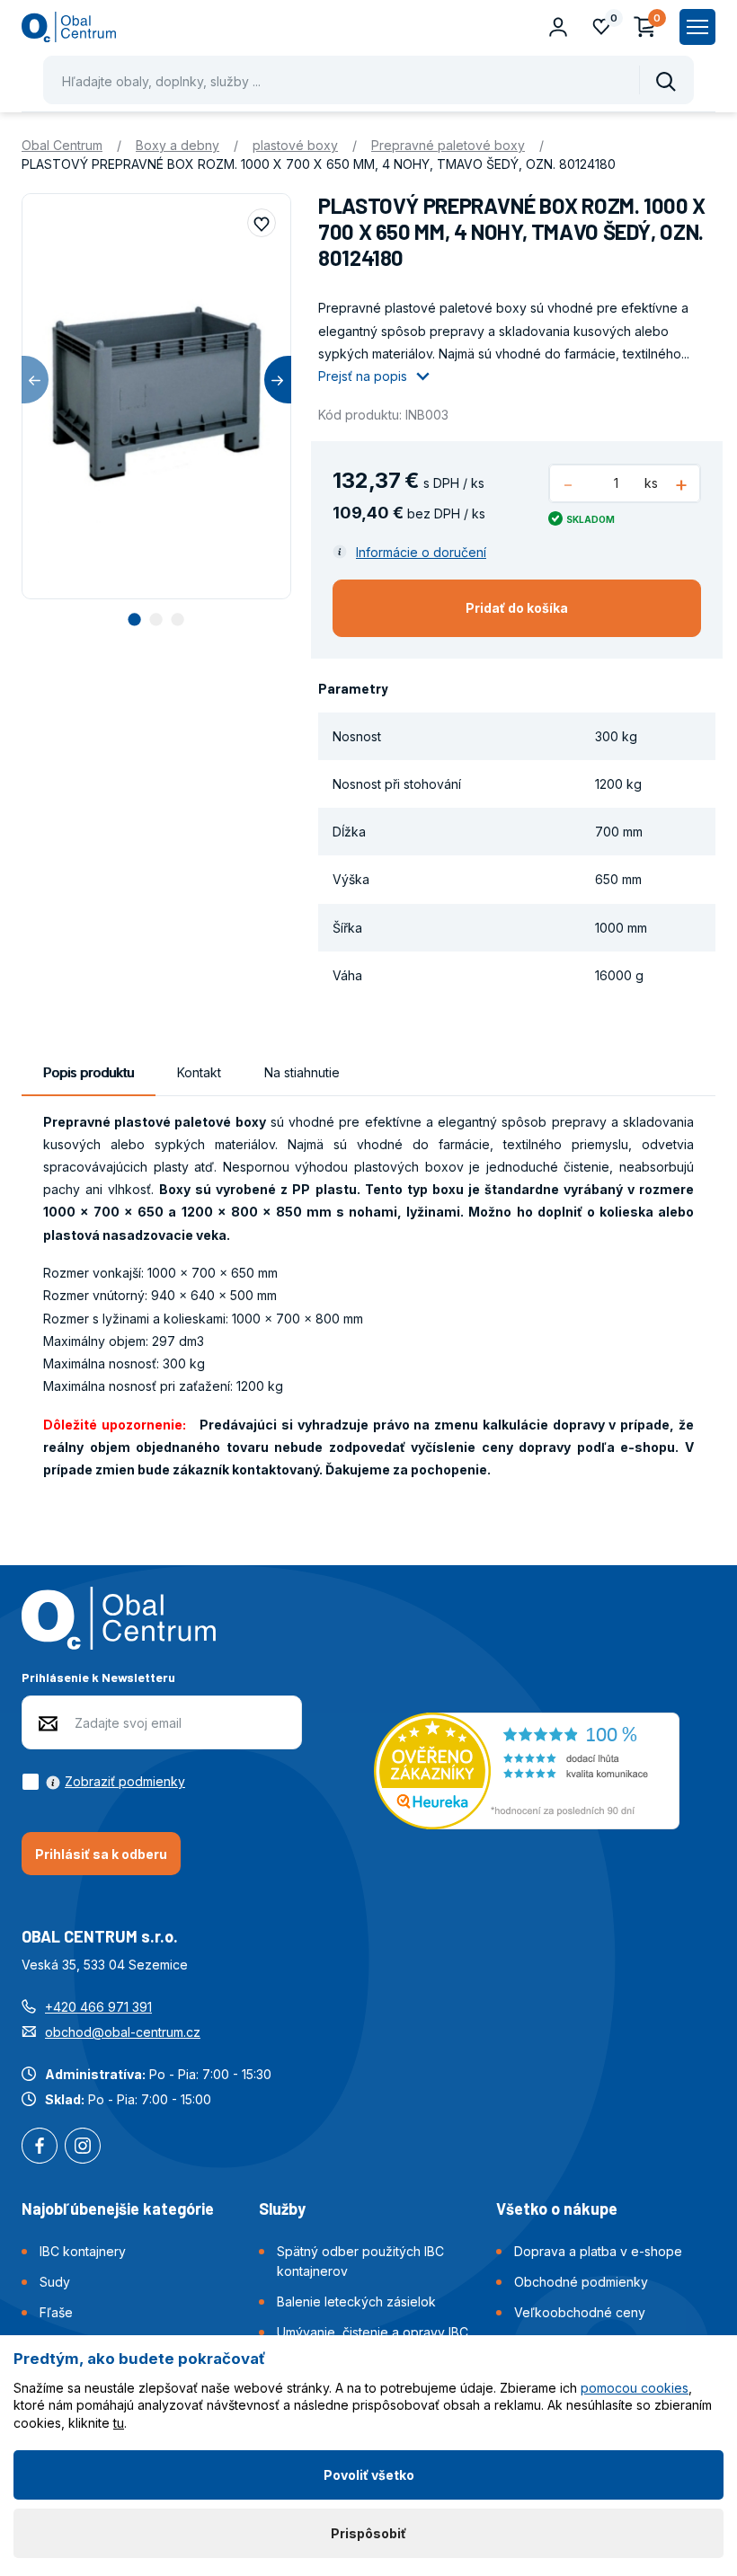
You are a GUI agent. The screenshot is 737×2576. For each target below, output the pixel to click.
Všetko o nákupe (557, 2209)
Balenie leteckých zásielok (356, 2302)
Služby (282, 2209)
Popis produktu (89, 1072)
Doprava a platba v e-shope (598, 2251)
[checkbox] (103, 1782)
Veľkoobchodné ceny (580, 2312)
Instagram (83, 2147)
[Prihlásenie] (558, 27)
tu (119, 2423)
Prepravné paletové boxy (448, 145)
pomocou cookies (635, 2388)
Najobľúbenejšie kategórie (118, 2209)
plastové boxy (295, 145)
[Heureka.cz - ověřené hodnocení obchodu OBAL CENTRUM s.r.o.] (527, 1769)
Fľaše (56, 2312)
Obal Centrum (62, 145)
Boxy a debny (178, 145)
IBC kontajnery (83, 2251)
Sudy (55, 2282)
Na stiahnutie (302, 1072)
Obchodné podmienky (581, 2282)
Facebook (40, 2147)
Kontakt (199, 1072)
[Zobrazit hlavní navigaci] (697, 27)
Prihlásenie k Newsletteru (98, 1677)
